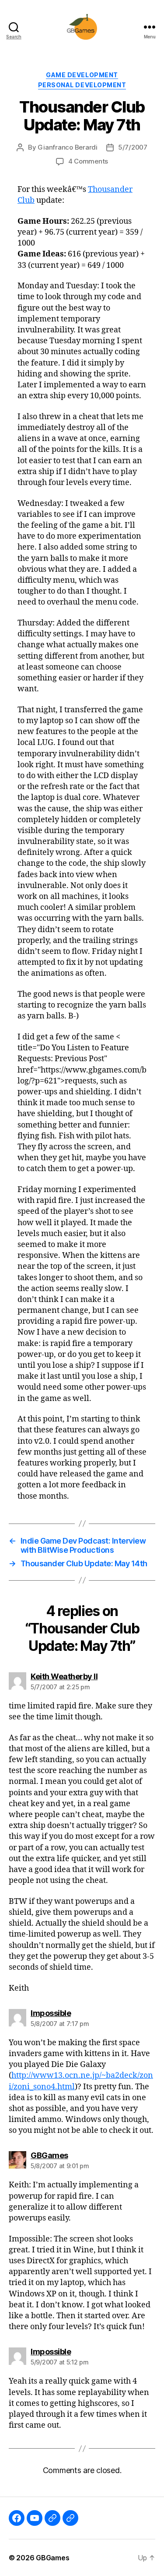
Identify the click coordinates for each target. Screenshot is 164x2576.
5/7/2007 (133, 147)
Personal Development (82, 85)
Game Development (82, 75)
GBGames (52, 2558)
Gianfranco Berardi (67, 147)
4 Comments (88, 161)
